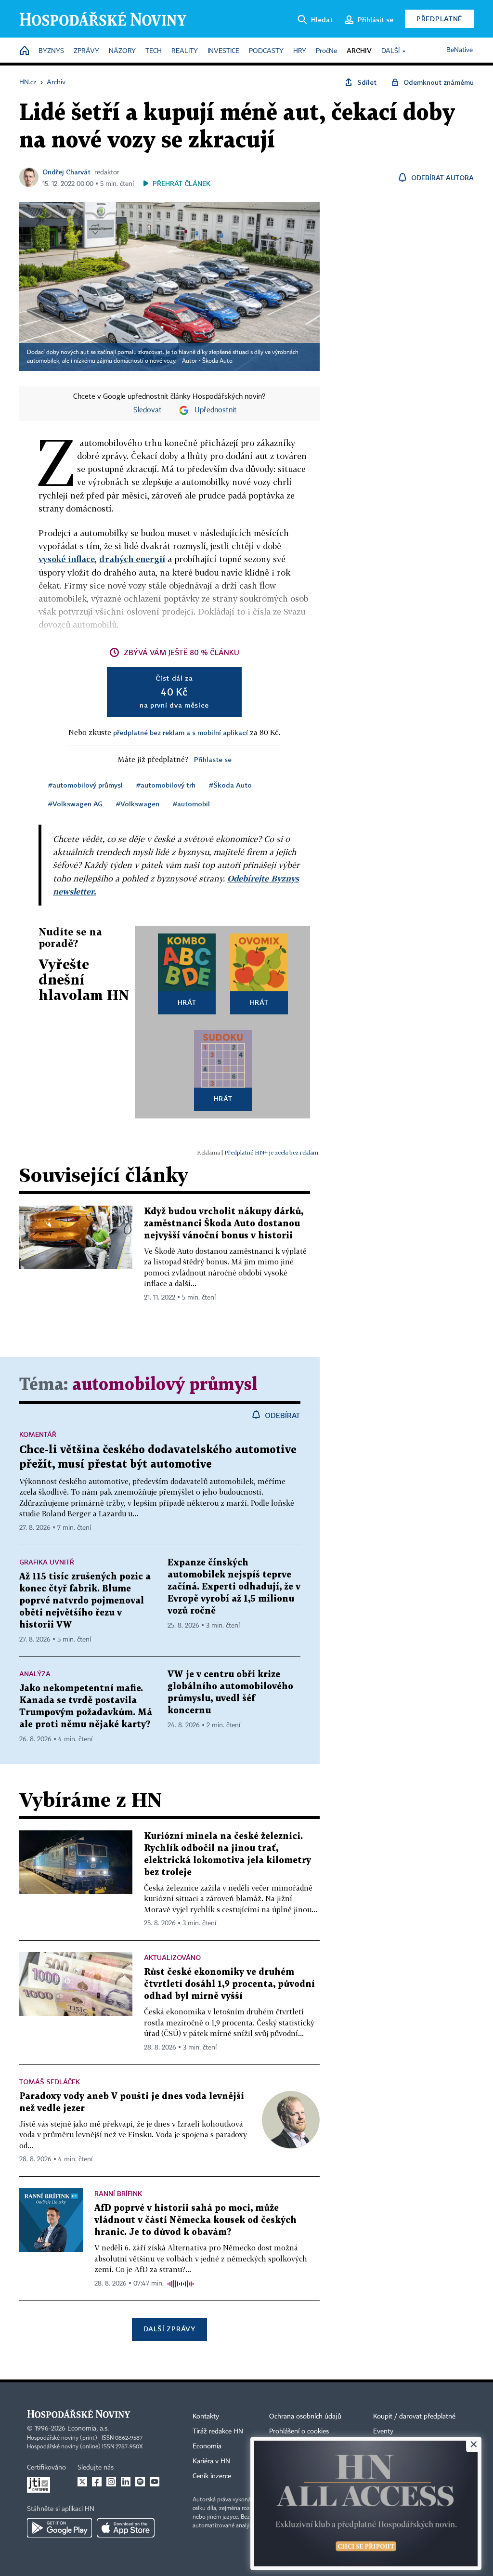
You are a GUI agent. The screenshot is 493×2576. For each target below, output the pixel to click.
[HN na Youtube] (155, 2482)
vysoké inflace (67, 559)
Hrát (187, 1002)
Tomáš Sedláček (50, 2082)
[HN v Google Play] (59, 2528)
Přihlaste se (213, 759)
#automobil (191, 804)
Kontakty (206, 2417)
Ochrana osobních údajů (305, 2417)
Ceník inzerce (212, 2476)
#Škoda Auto (230, 785)
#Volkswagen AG (75, 804)
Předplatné (439, 19)
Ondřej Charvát (66, 172)
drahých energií (132, 559)
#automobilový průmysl (85, 785)
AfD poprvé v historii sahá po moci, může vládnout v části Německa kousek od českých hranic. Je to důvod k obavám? (195, 2220)
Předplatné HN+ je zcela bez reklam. (272, 1152)
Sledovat (148, 410)
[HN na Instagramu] (111, 2482)
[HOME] (25, 51)
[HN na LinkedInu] (126, 2482)
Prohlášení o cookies (299, 2431)
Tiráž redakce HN (218, 2431)
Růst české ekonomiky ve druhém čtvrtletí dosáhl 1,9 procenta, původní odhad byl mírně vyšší (229, 1984)
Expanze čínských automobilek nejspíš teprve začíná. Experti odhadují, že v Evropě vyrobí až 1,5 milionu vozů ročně (234, 1587)
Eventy (383, 2431)
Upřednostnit (216, 410)
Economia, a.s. (88, 2429)
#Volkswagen (138, 804)
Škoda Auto (217, 361)
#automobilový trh (166, 785)
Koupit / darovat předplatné (414, 2417)
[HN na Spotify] (140, 2482)
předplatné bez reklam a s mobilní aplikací (181, 732)
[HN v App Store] (126, 2528)
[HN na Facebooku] (97, 2482)
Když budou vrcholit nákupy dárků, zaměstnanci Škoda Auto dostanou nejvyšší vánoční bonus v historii (224, 1224)
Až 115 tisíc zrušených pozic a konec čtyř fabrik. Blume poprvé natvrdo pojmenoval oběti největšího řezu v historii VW (85, 1601)
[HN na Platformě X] (82, 2482)
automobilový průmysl (165, 1385)
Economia (207, 2446)
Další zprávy (169, 2329)
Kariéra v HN (211, 2461)
